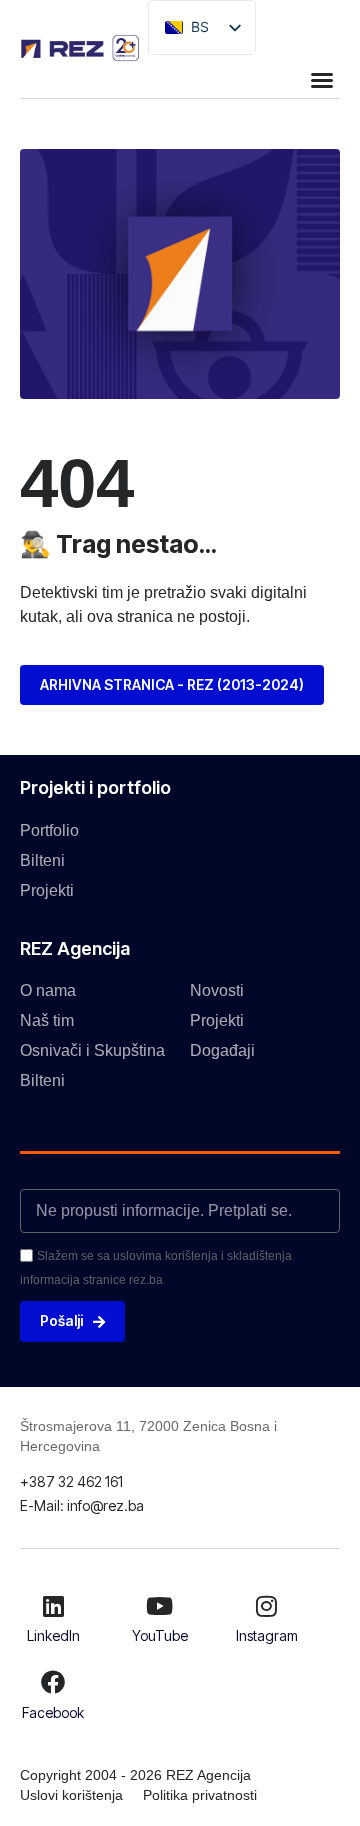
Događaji (222, 1050)
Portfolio (49, 830)
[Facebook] (53, 1682)
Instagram (267, 1635)
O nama (48, 990)
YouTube (160, 1635)
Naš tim (47, 1020)
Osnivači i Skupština (92, 1050)
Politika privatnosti (200, 1795)
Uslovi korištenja (71, 1795)
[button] (322, 80)
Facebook (53, 1712)
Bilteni (42, 860)
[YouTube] (160, 1606)
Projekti (47, 890)
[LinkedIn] (53, 1606)
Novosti (217, 990)
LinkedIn (53, 1635)
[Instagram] (267, 1606)
